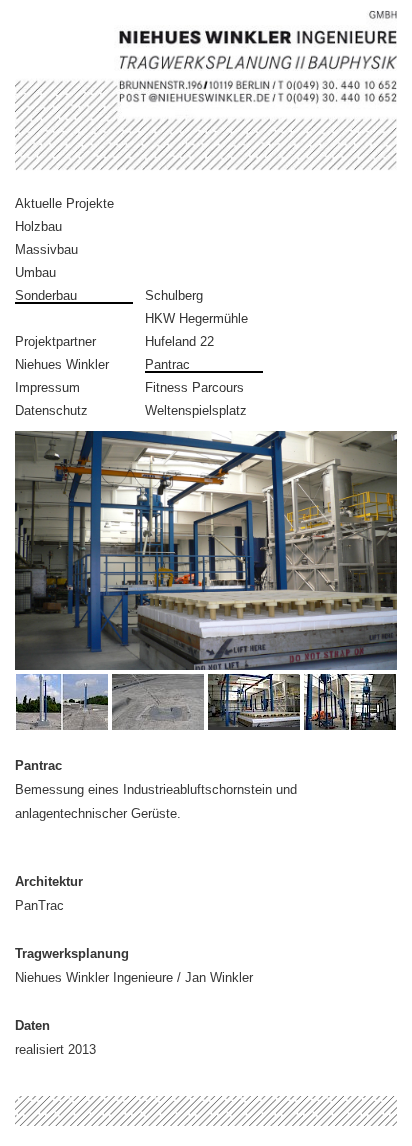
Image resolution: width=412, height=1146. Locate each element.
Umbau (35, 272)
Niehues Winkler (62, 364)
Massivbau (46, 249)
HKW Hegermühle (196, 318)
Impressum (47, 387)
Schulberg (174, 295)
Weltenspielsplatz (196, 410)
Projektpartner (55, 341)
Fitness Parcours (194, 387)
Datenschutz (51, 410)
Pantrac (167, 364)
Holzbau (38, 226)
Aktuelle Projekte (64, 203)
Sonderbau (46, 295)
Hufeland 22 (179, 341)
